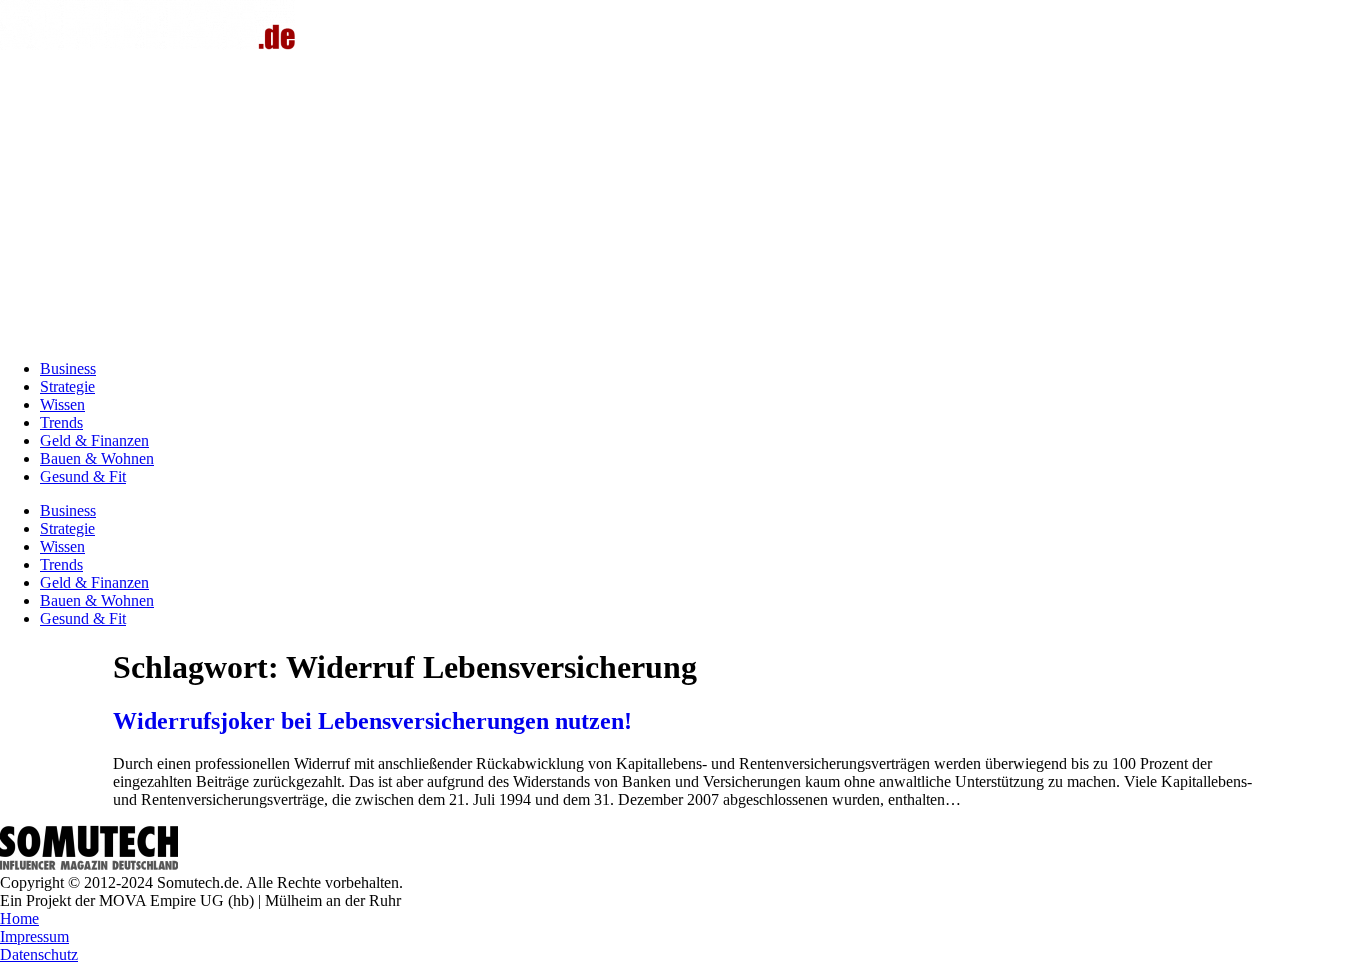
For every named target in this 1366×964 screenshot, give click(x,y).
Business (68, 368)
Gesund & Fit (83, 476)
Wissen (62, 404)
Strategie (67, 386)
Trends (61, 422)
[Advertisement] (683, 204)
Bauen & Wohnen (97, 458)
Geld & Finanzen (94, 440)
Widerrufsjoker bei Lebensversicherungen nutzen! (372, 721)
